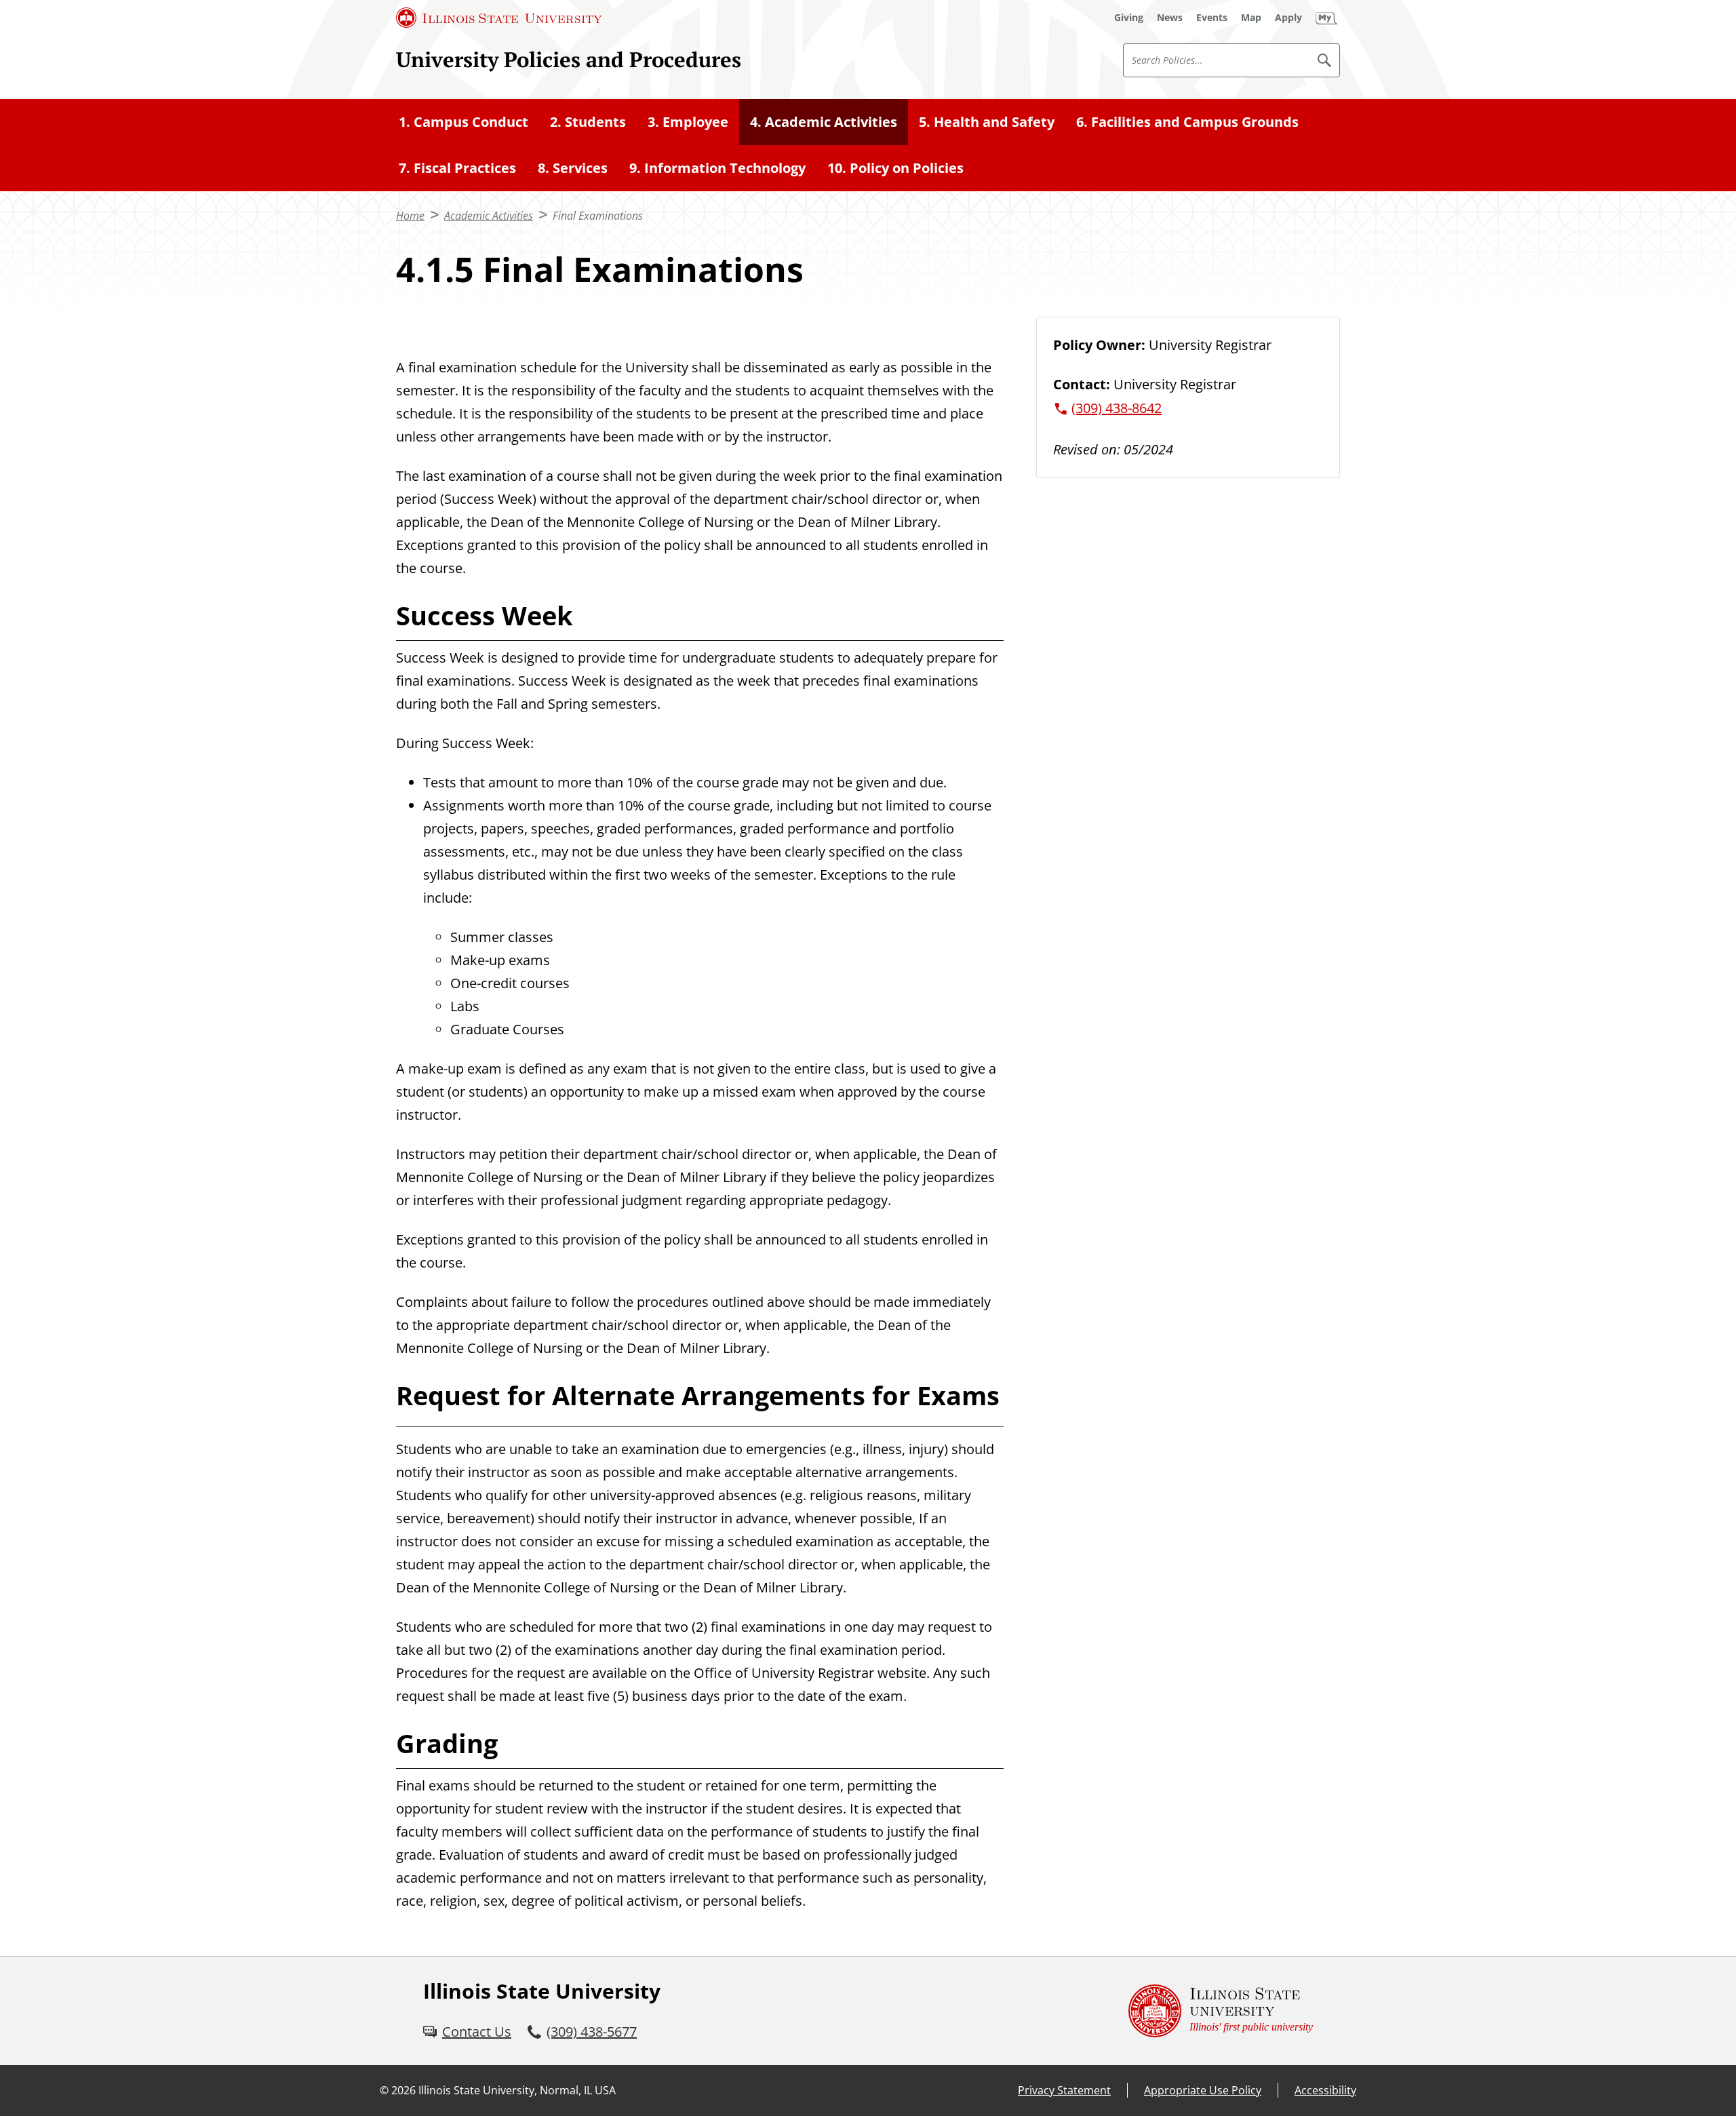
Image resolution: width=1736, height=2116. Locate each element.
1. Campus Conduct (463, 122)
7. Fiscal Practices (457, 168)
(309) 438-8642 (1117, 408)
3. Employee (688, 122)
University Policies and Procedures (569, 59)
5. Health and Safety (987, 122)
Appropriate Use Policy (1203, 2090)
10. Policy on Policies (895, 168)
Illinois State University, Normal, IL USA (517, 2090)
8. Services (573, 168)
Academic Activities (489, 216)
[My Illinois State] (1326, 18)
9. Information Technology (717, 168)
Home (410, 216)
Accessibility (1325, 2090)
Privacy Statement (1064, 2090)
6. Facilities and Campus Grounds (1187, 122)
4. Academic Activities (824, 122)
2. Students (588, 122)
